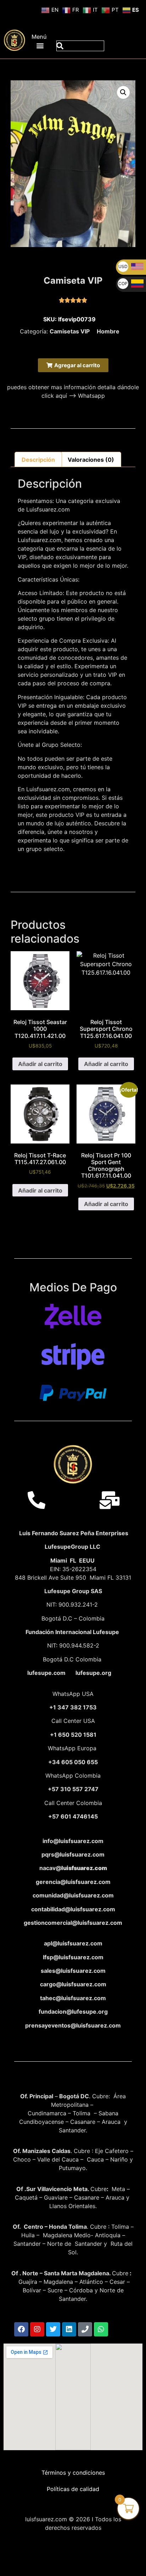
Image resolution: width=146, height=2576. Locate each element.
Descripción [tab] (38, 460)
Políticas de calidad (73, 2489)
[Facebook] (21, 2329)
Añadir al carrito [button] (40, 1064)
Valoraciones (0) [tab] (91, 460)
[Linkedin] (69, 2329)
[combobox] (80, 46)
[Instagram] (37, 2329)
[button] (40, 45)
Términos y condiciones (73, 2473)
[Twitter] (53, 2329)
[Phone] (85, 2329)
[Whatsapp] (101, 2329)
